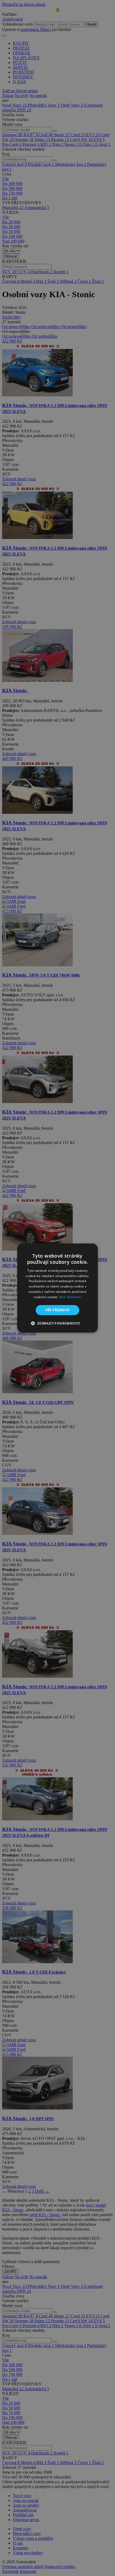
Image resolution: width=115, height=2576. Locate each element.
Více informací (70, 1297)
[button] (57, 1323)
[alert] (57, 1288)
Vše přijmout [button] (58, 1310)
